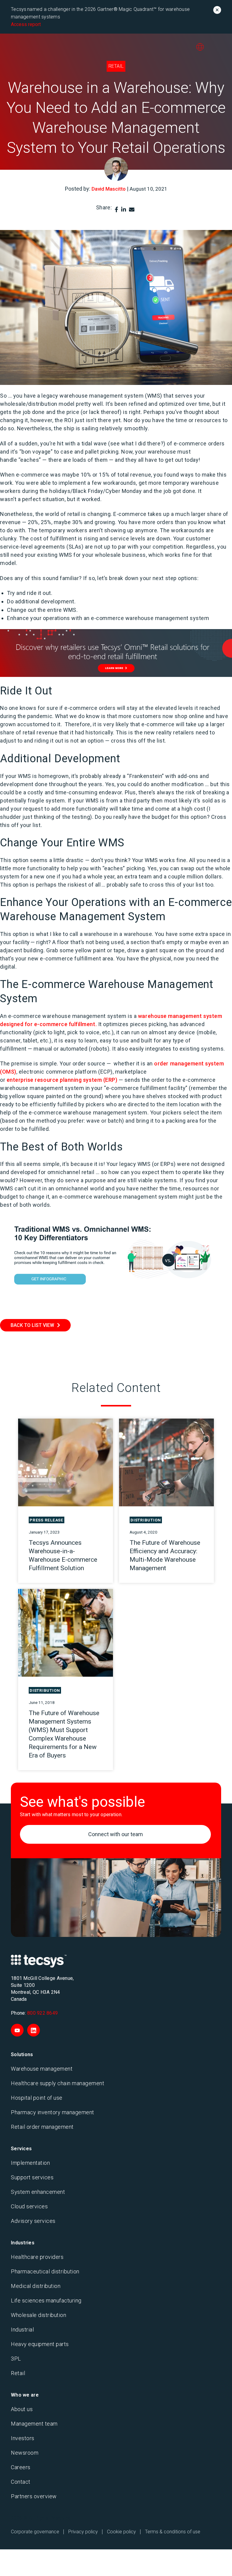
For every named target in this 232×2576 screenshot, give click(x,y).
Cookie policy (121, 2532)
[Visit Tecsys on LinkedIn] (34, 2030)
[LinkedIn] (124, 210)
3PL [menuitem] (16, 2359)
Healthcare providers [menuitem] (37, 2257)
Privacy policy (83, 2532)
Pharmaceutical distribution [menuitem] (45, 2271)
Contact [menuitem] (21, 2482)
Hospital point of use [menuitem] (37, 2098)
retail (116, 66)
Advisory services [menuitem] (33, 2221)
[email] (132, 210)
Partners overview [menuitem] (34, 2496)
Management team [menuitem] (34, 2424)
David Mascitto (109, 189)
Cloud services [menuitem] (29, 2206)
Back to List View (32, 1325)
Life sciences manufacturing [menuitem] (46, 2300)
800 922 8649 (42, 2013)
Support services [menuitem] (32, 2177)
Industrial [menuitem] (22, 2330)
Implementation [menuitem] (30, 2163)
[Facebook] (116, 210)
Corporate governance (35, 2532)
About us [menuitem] (22, 2409)
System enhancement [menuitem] (38, 2192)
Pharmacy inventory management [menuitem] (53, 2112)
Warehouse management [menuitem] (42, 2069)
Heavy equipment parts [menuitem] (40, 2344)
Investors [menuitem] (23, 2438)
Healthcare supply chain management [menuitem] (58, 2083)
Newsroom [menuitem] (25, 2453)
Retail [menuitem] (18, 2373)
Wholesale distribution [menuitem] (39, 2315)
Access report (26, 24)
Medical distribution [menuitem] (36, 2286)
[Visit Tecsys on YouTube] (17, 2030)
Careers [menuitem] (21, 2467)
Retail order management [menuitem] (42, 2127)
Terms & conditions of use (173, 2532)
